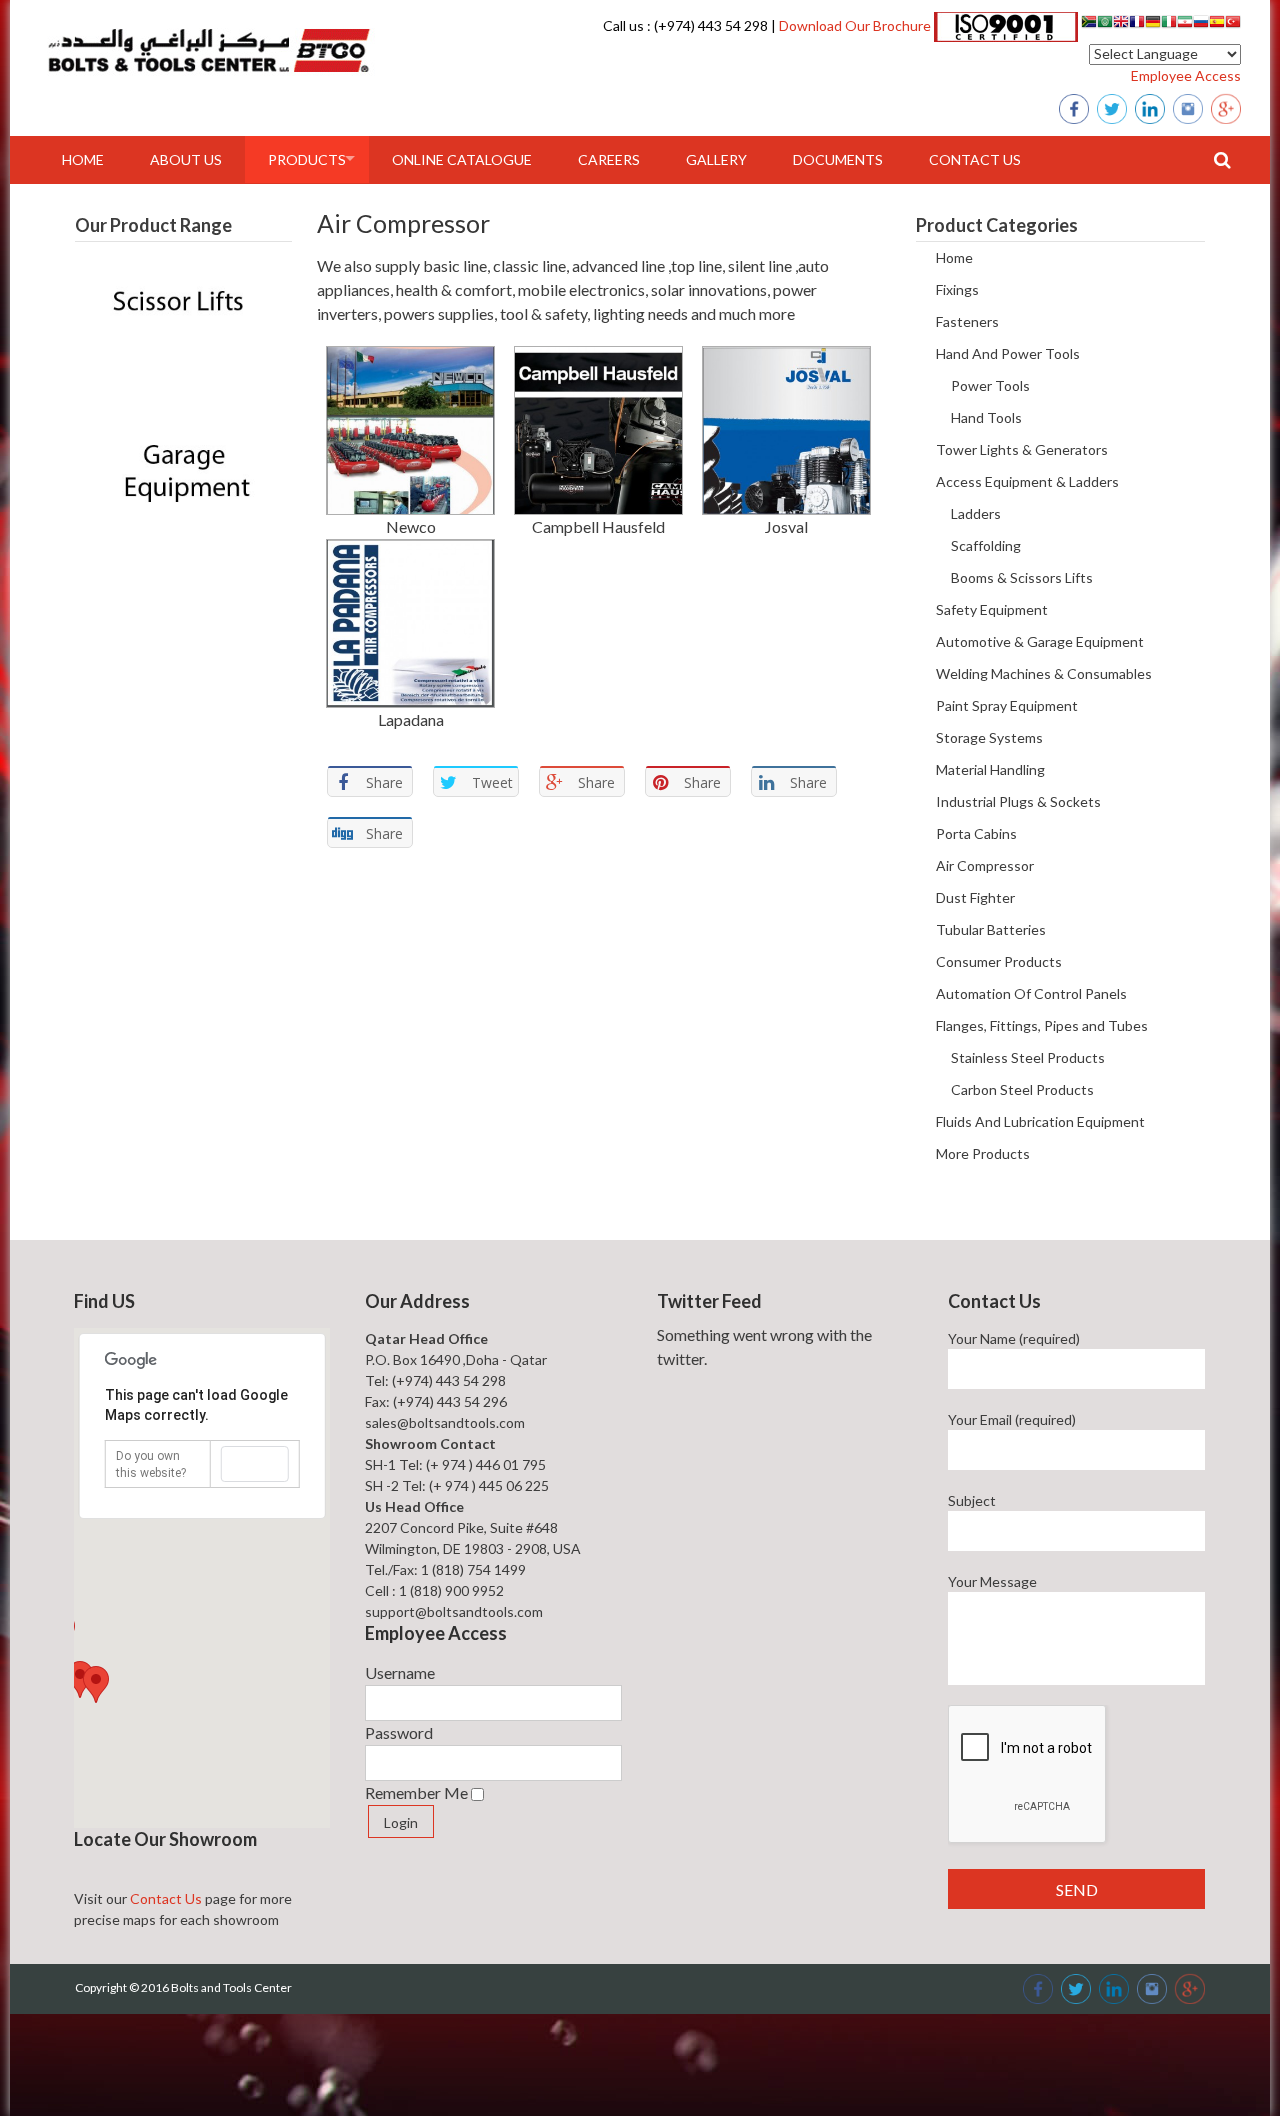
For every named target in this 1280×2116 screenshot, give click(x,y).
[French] (1137, 24)
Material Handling (990, 769)
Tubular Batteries (991, 929)
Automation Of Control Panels (1031, 993)
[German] (1153, 24)
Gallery (716, 159)
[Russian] (1201, 24)
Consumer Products (999, 961)
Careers (609, 159)
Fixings (957, 289)
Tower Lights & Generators (1022, 449)
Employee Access (1186, 75)
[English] (1121, 24)
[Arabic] (1105, 24)
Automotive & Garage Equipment (1040, 641)
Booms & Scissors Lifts (1022, 577)
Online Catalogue (462, 159)
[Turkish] (1233, 24)
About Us (186, 159)
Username (400, 1672)
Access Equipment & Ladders (1027, 481)
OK (254, 1464)
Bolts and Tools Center (231, 1987)
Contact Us (975, 159)
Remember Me (416, 1792)
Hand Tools (986, 417)
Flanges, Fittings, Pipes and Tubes (1042, 1025)
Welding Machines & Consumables (1044, 673)
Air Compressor (985, 865)
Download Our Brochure (853, 25)
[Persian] (1185, 24)
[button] (96, 1684)
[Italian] (1169, 24)
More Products (983, 1153)
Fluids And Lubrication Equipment (1040, 1121)
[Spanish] (1217, 24)
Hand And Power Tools (1008, 353)
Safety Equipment (992, 609)
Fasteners (967, 321)
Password (399, 1732)
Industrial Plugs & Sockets (1018, 801)
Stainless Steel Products (1028, 1057)
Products (307, 159)
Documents (838, 159)
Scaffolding (986, 545)
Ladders (976, 513)
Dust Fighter (975, 897)
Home (83, 159)
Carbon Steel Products (1022, 1089)
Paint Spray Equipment (1007, 705)
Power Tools (990, 385)
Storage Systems (989, 737)
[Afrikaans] (1089, 24)
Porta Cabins (976, 833)
